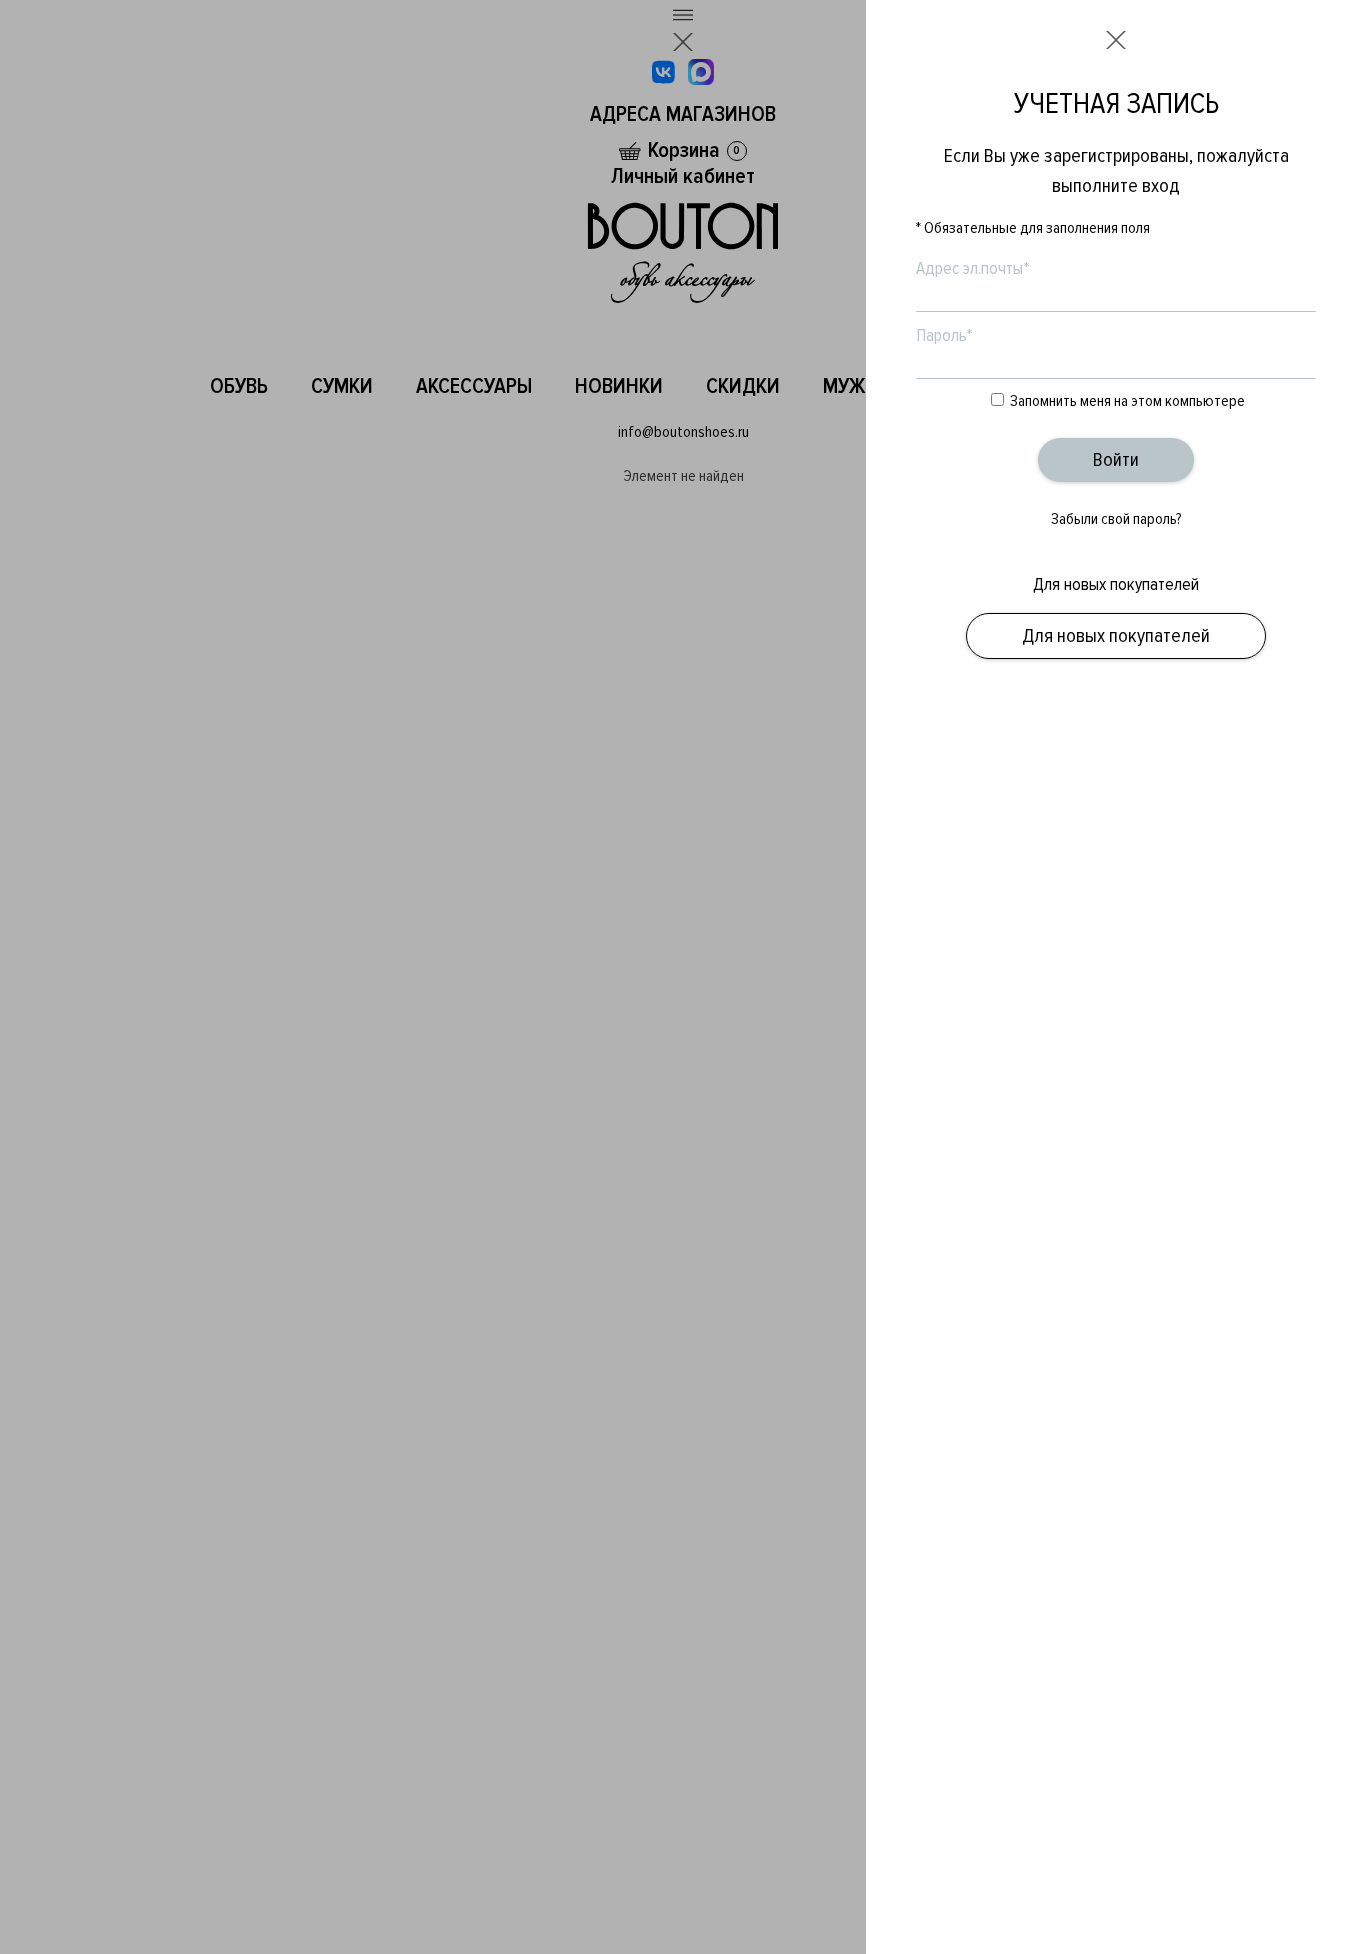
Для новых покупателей (1116, 636)
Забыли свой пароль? (1116, 519)
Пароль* (944, 335)
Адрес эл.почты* (973, 268)
